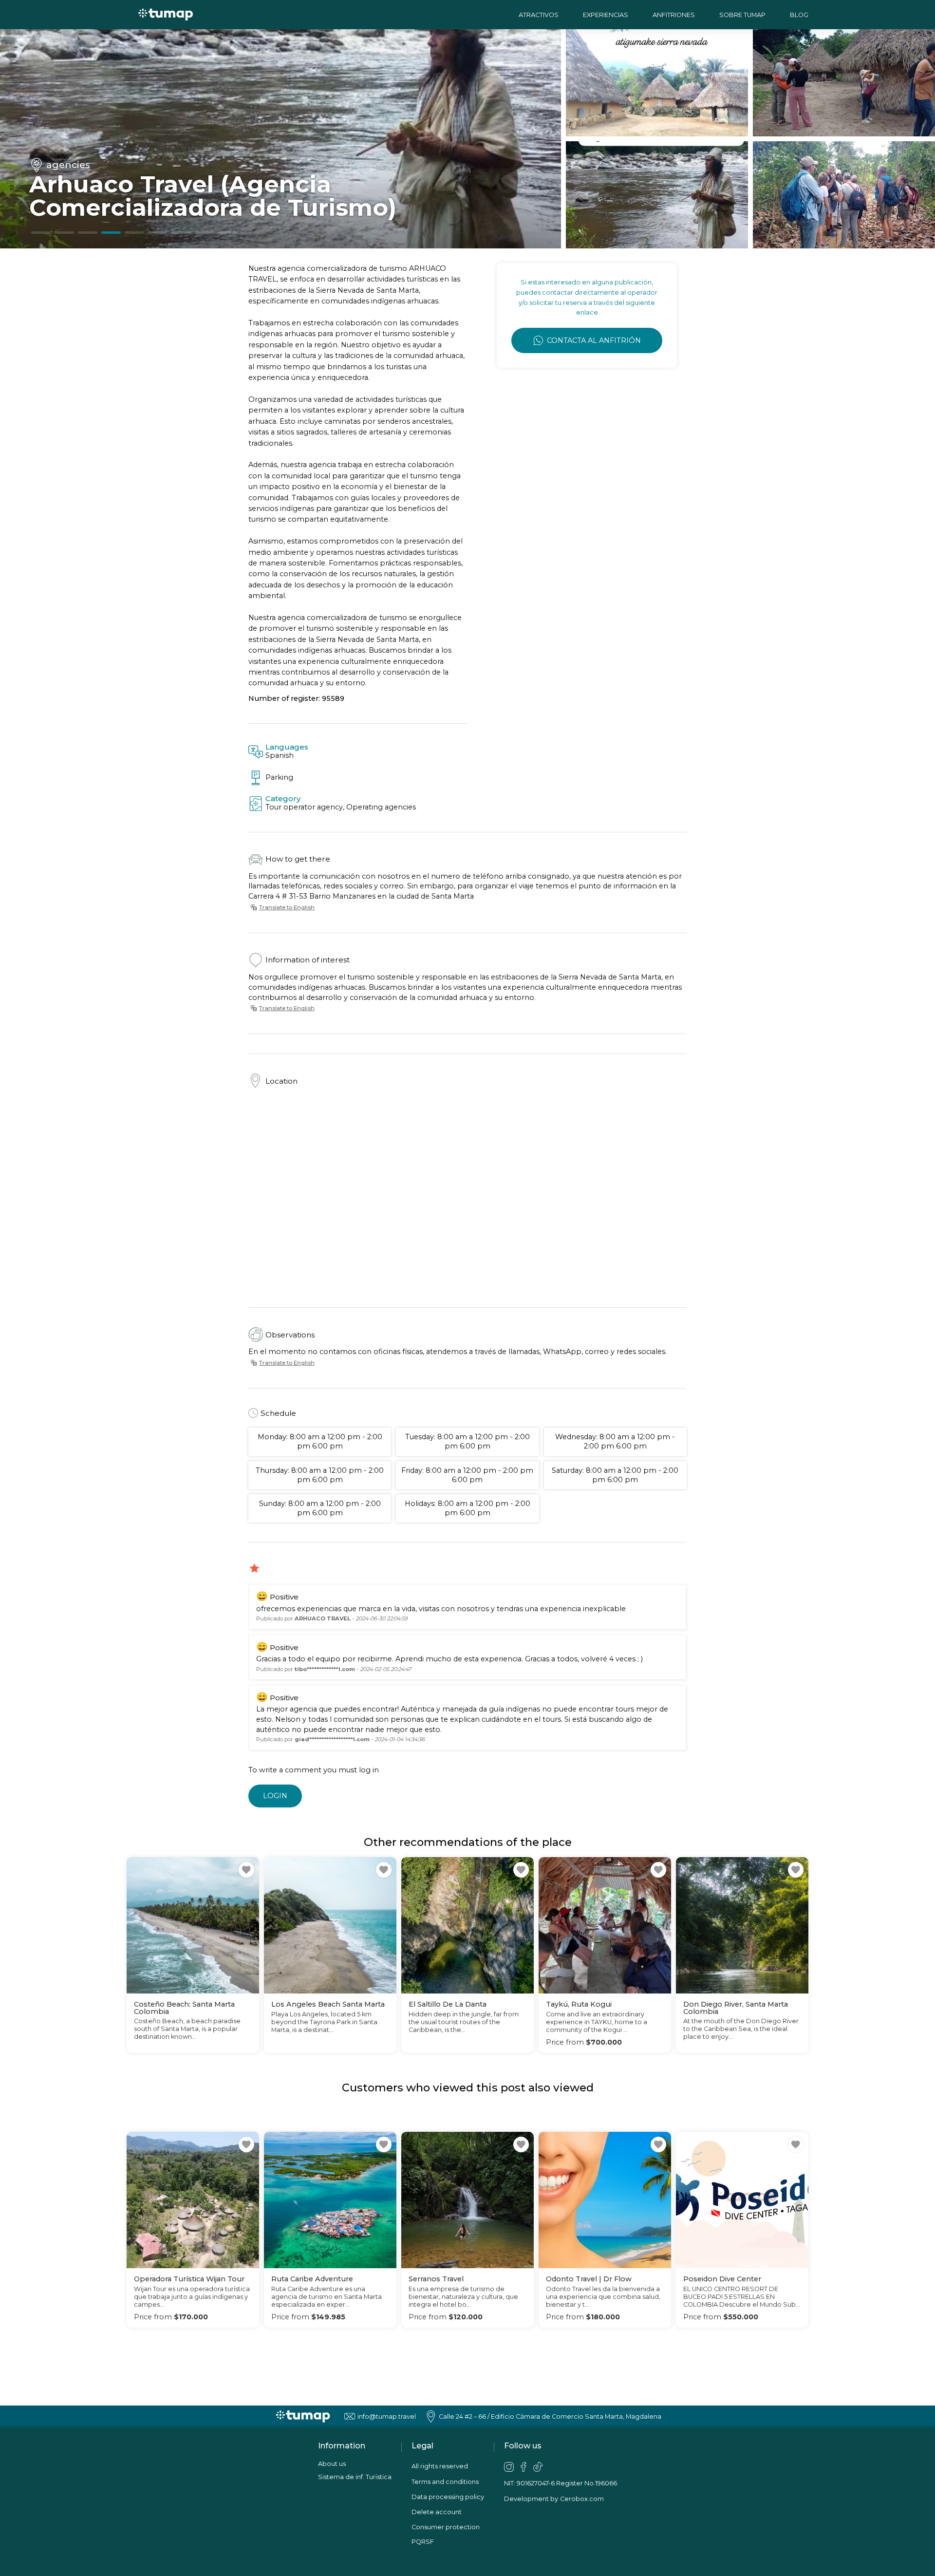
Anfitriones (674, 15)
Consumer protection (446, 2527)
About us (332, 2464)
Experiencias (606, 15)
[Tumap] (166, 14)
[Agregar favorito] (246, 1870)
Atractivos (539, 15)
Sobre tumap (742, 15)
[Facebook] (524, 2467)
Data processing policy (448, 2497)
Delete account (437, 2512)
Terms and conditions (445, 2482)
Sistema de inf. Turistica (355, 2477)
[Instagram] (509, 2467)
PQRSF (423, 2542)
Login (275, 1796)
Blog (799, 15)
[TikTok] (538, 2467)
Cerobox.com (582, 2499)
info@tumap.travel (387, 2416)
